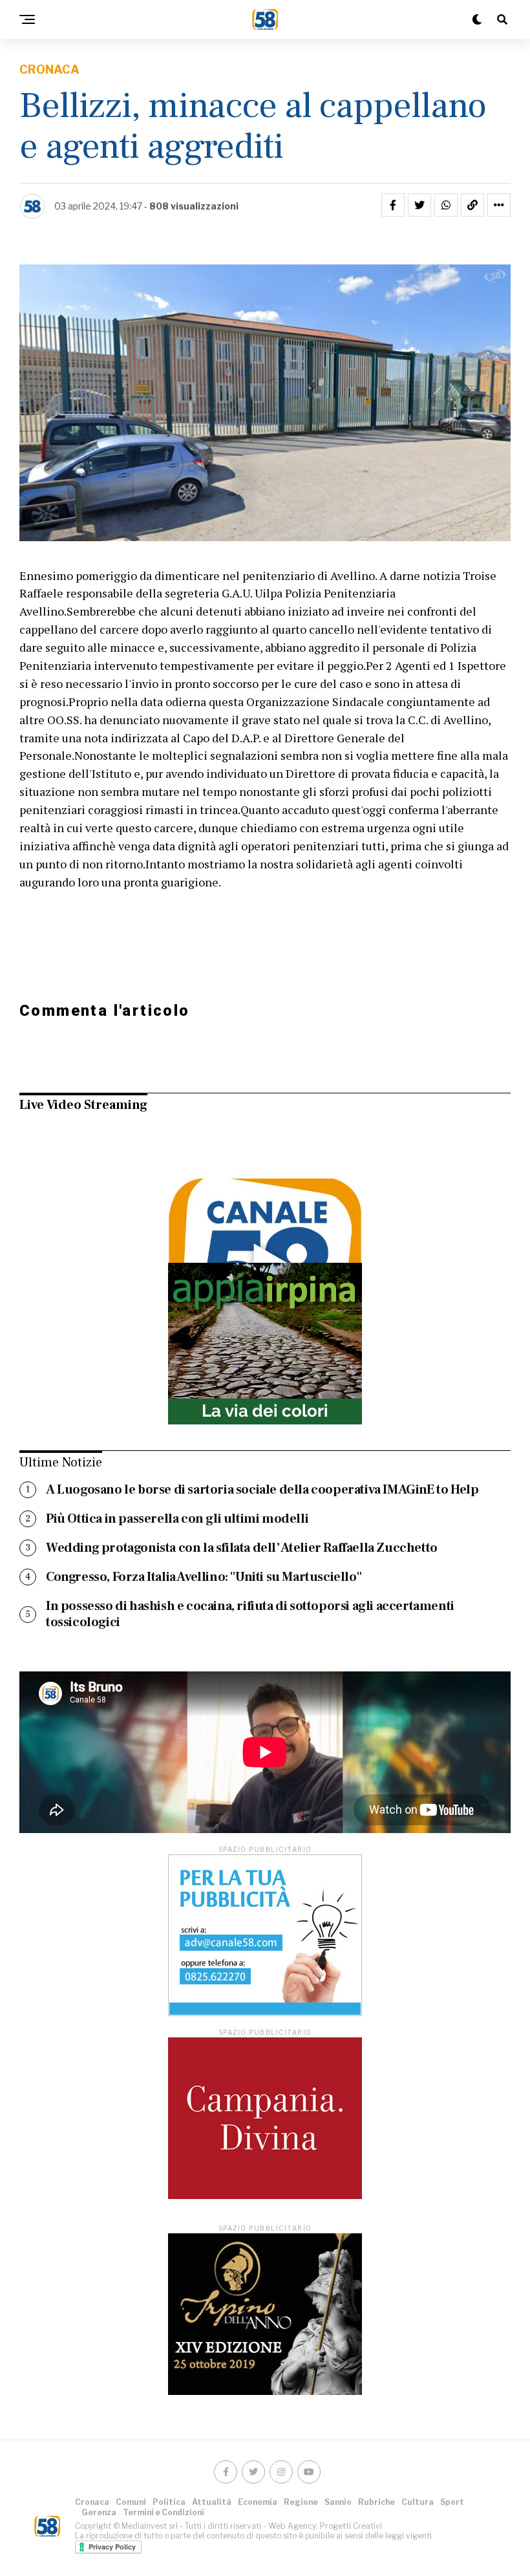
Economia (258, 2502)
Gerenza (99, 2512)
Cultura (418, 2502)
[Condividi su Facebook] (393, 205)
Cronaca (92, 2502)
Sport (452, 2502)
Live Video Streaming (83, 1105)
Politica (169, 2502)
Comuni (131, 2502)
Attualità (212, 2502)
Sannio (338, 2502)
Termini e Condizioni (164, 2512)
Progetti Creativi (351, 2526)
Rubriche (376, 2502)
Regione (301, 2502)
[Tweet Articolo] (419, 205)
